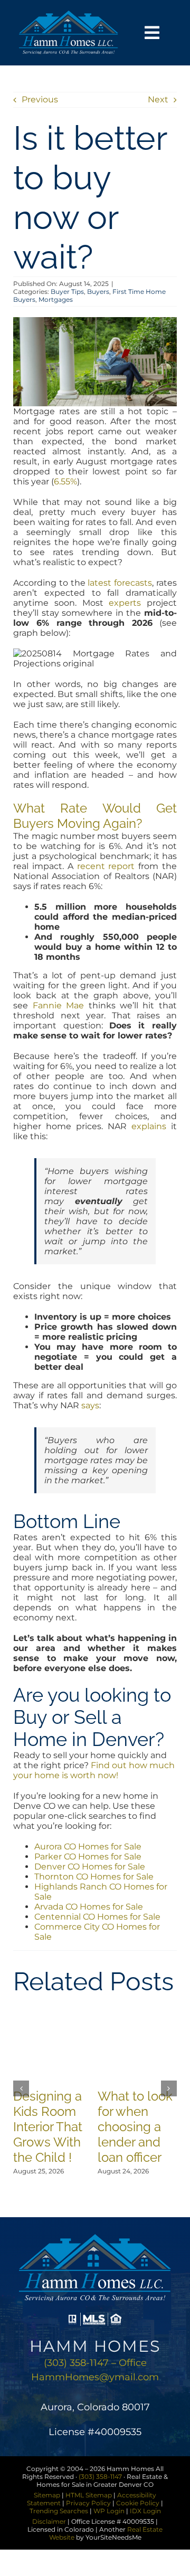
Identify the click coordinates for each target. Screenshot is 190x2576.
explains (149, 1126)
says (90, 1405)
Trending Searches (59, 2511)
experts (125, 603)
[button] (21, 2088)
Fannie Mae (58, 1005)
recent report (106, 866)
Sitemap (47, 2495)
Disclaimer (49, 2521)
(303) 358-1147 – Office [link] (95, 2363)
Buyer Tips (67, 292)
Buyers (98, 292)
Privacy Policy (88, 2503)
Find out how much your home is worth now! (94, 1770)
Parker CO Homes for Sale (88, 1857)
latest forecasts (120, 583)
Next (158, 99)
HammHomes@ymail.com (95, 2377)
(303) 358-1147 (100, 2477)
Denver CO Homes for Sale (90, 1867)
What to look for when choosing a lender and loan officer (135, 2127)
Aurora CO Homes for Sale (88, 1847)
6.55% (65, 481)
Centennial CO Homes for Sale (97, 1917)
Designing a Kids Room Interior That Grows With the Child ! (48, 2127)
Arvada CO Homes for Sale (89, 1907)
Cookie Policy (138, 2503)
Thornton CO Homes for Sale (94, 1877)
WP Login (109, 2511)
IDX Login (145, 2511)
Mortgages (56, 299)
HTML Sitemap (89, 2495)
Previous (40, 99)
